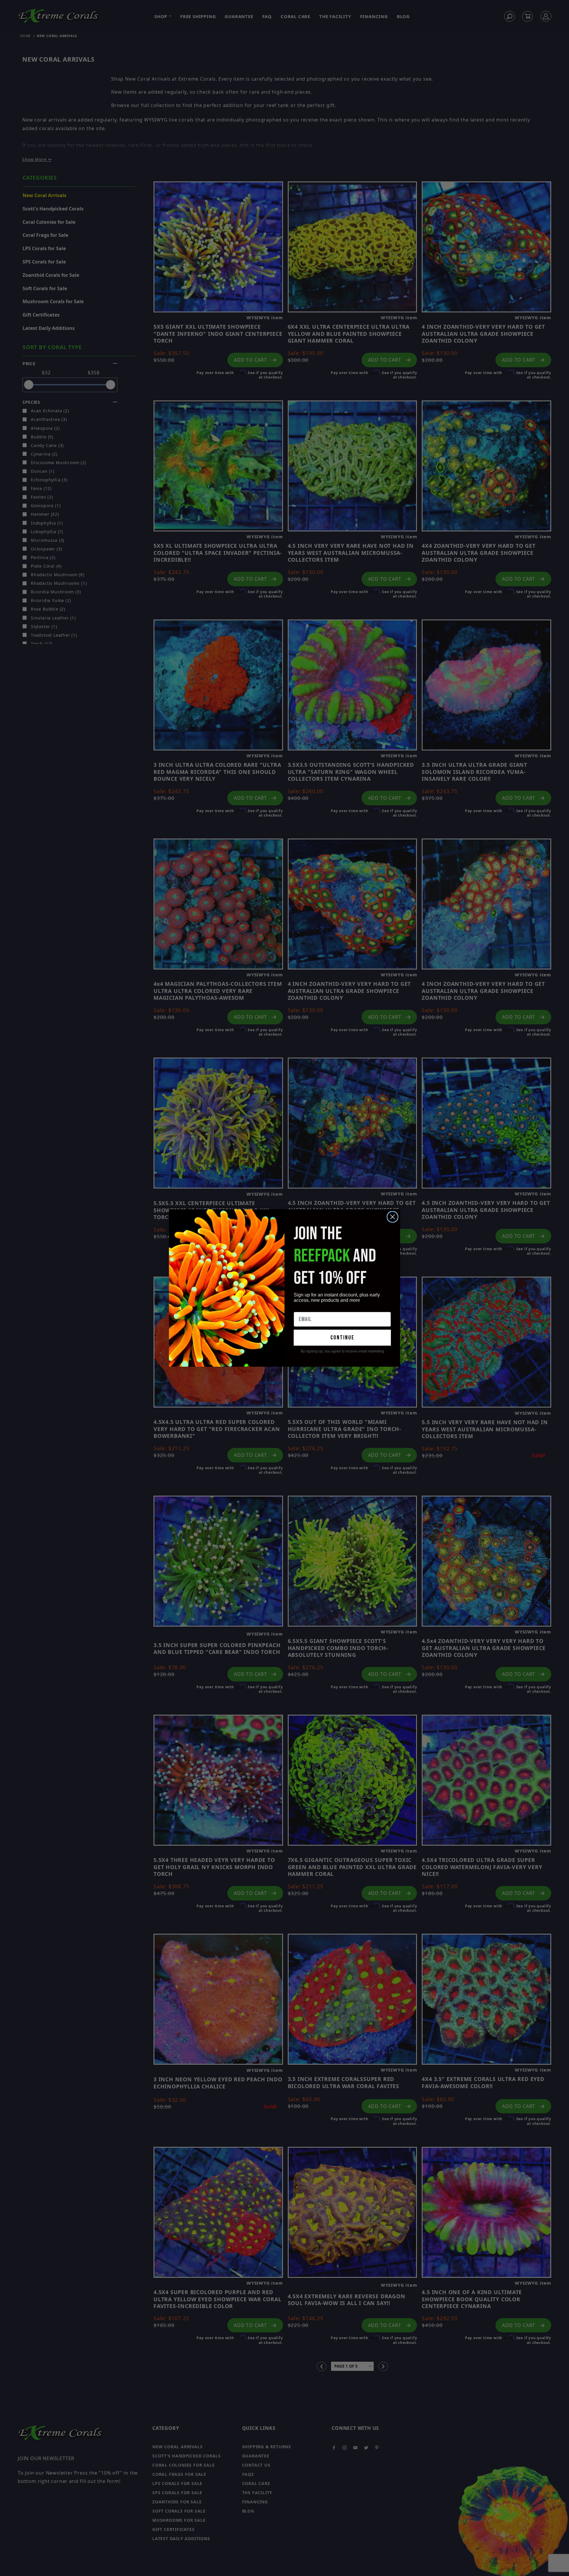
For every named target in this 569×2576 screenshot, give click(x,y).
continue (342, 1338)
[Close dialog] (393, 1217)
